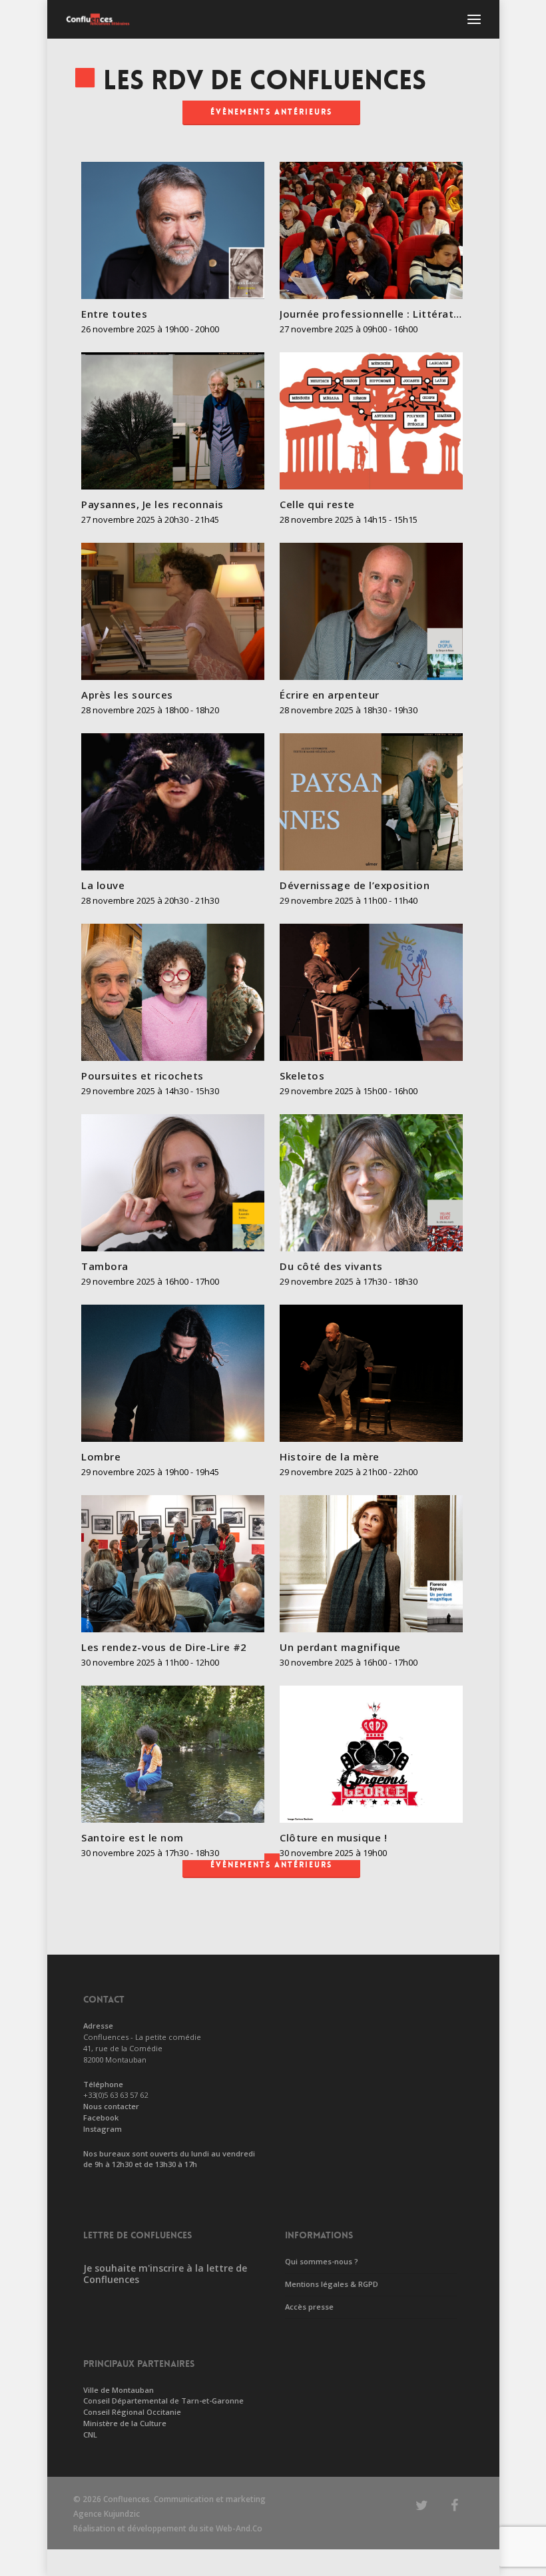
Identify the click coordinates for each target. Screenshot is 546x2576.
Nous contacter (111, 2106)
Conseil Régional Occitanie (132, 2412)
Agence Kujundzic (107, 2514)
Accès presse (309, 2307)
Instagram (103, 2129)
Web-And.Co (239, 2528)
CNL (90, 2434)
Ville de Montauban (119, 2390)
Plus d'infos (176, 224)
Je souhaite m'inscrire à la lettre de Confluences (165, 2274)
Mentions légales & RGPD (332, 2284)
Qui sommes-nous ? (322, 2261)
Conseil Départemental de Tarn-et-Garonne (163, 2401)
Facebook (101, 2117)
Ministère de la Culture (125, 2423)
